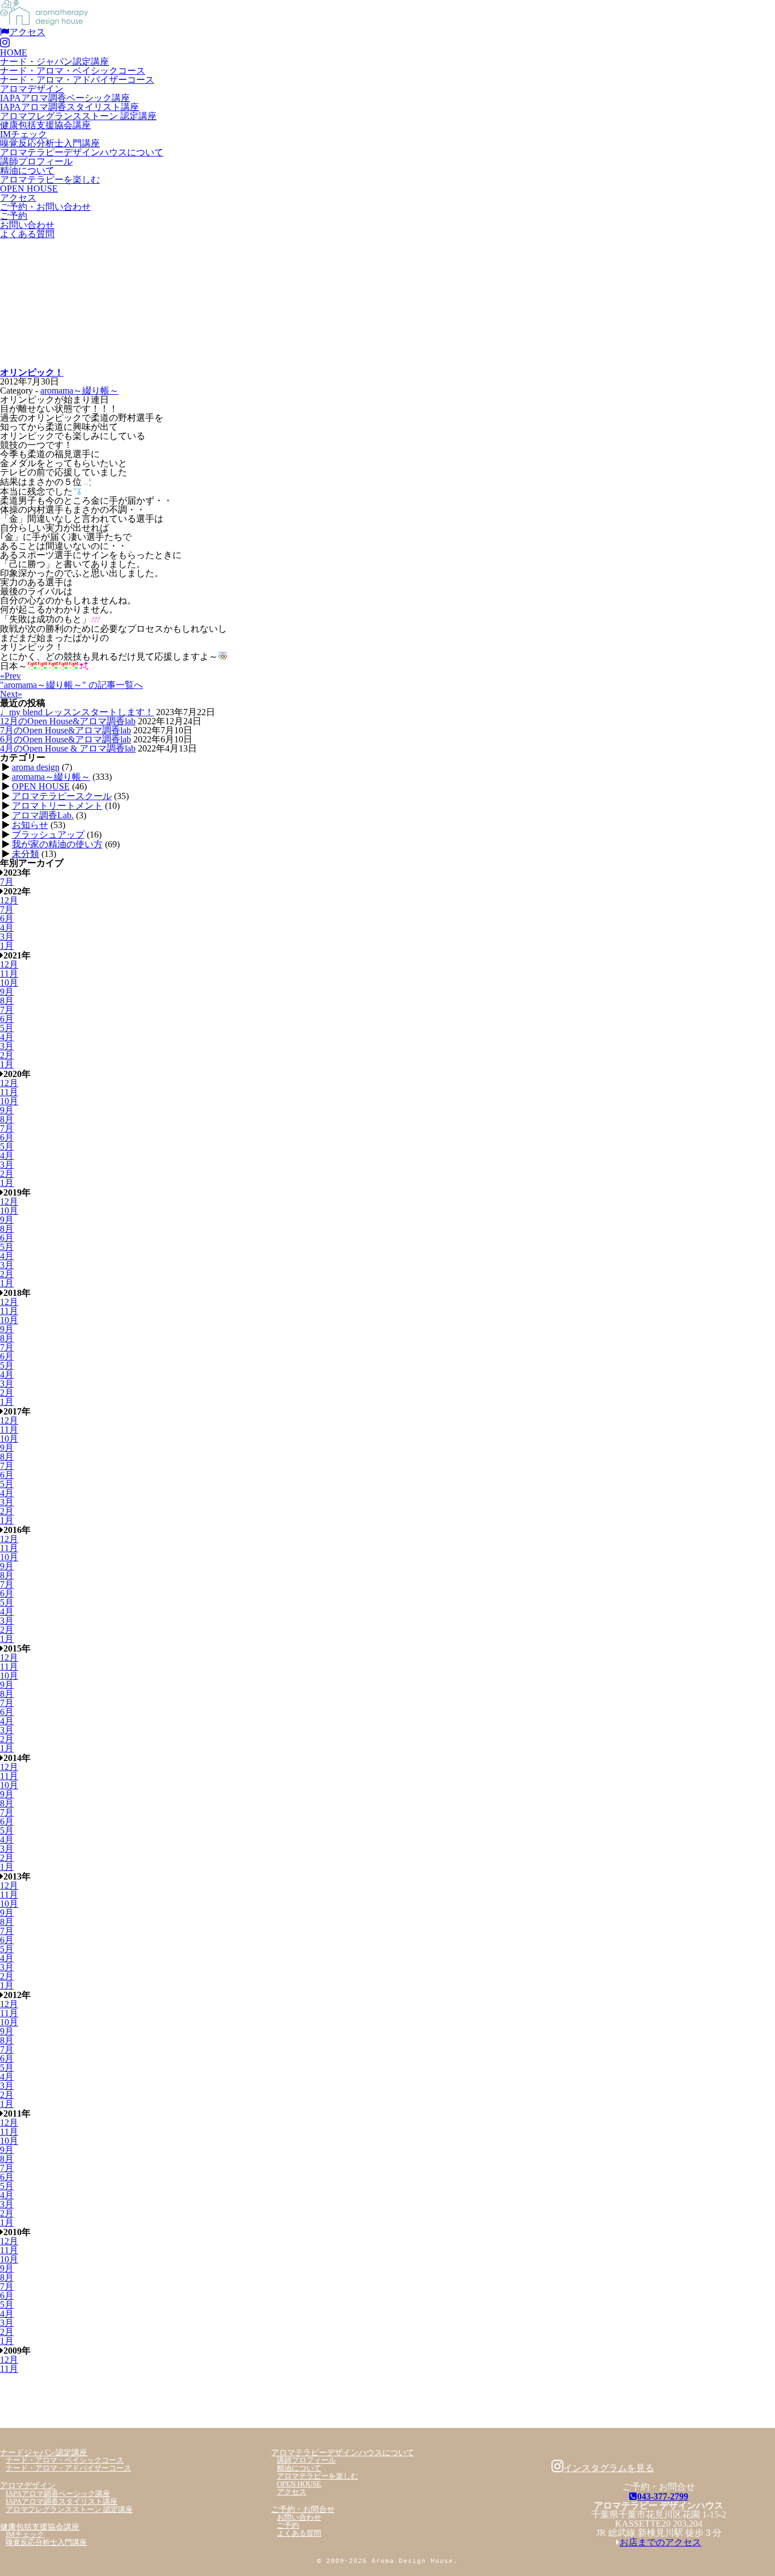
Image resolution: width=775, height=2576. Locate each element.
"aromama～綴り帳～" (71, 685)
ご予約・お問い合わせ (45, 207)
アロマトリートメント (57, 806)
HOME (14, 52)
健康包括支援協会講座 (45, 125)
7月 (7, 882)
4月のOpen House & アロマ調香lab (68, 748)
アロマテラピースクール (62, 796)
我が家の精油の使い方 (57, 844)
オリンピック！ (32, 372)
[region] (387, 303)
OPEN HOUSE (29, 189)
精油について (27, 170)
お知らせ (30, 825)
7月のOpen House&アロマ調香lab (66, 730)
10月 (9, 983)
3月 (7, 937)
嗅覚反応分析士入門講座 (50, 143)
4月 (7, 928)
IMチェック (24, 134)
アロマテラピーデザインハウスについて (82, 152)
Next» (11, 694)
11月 (9, 974)
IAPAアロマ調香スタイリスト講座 (70, 107)
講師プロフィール (36, 161)
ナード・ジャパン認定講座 (54, 62)
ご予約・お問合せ (303, 2509)
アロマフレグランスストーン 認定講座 (78, 116)
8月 (7, 1001)
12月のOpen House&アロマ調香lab (68, 721)
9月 (7, 992)
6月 (7, 919)
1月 (7, 946)
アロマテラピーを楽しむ (50, 180)
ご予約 (14, 216)
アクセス (27, 32)
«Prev (10, 676)
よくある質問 (27, 234)
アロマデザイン (32, 89)
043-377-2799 (663, 2496)
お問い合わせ (27, 225)
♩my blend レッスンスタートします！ (77, 712)
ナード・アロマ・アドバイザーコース (77, 80)
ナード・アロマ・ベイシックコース (73, 71)
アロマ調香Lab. (43, 815)
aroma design (36, 767)
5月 (7, 1028)
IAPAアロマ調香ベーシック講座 (65, 98)
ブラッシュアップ (48, 835)
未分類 (26, 854)
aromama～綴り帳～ (79, 390)
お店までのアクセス (660, 2542)
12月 (9, 900)
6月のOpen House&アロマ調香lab (66, 739)
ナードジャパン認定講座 (44, 2452)
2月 (7, 1055)
